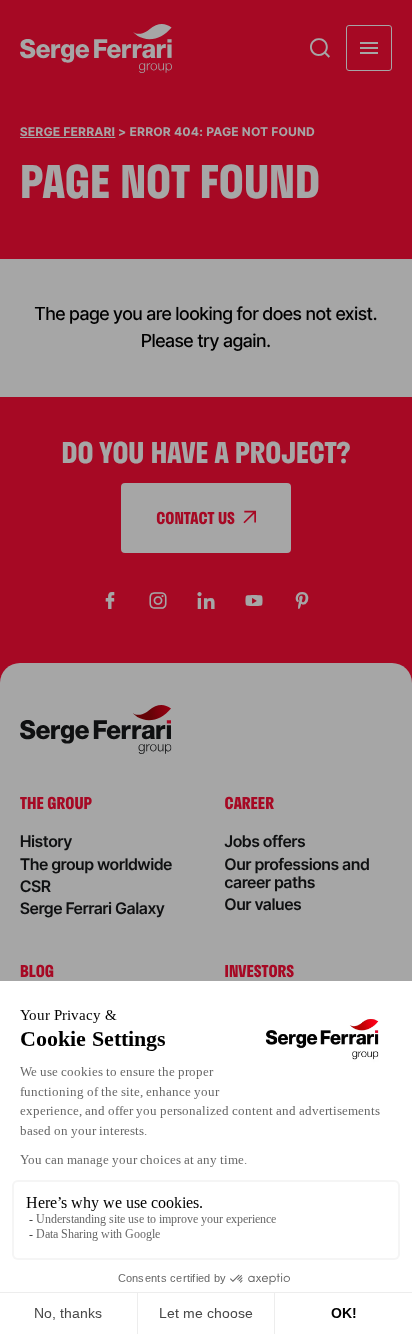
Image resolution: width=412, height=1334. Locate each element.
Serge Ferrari (67, 131)
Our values (263, 904)
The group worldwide (96, 864)
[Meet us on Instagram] (158, 601)
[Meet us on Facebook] (110, 601)
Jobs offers (265, 841)
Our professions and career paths (297, 873)
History (46, 841)
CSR (35, 886)
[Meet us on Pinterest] (302, 601)
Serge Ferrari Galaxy (92, 908)
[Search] (320, 48)
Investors (260, 970)
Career (249, 802)
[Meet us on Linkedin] (206, 601)
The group (56, 802)
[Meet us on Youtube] (254, 601)
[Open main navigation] (369, 48)
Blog (37, 970)
